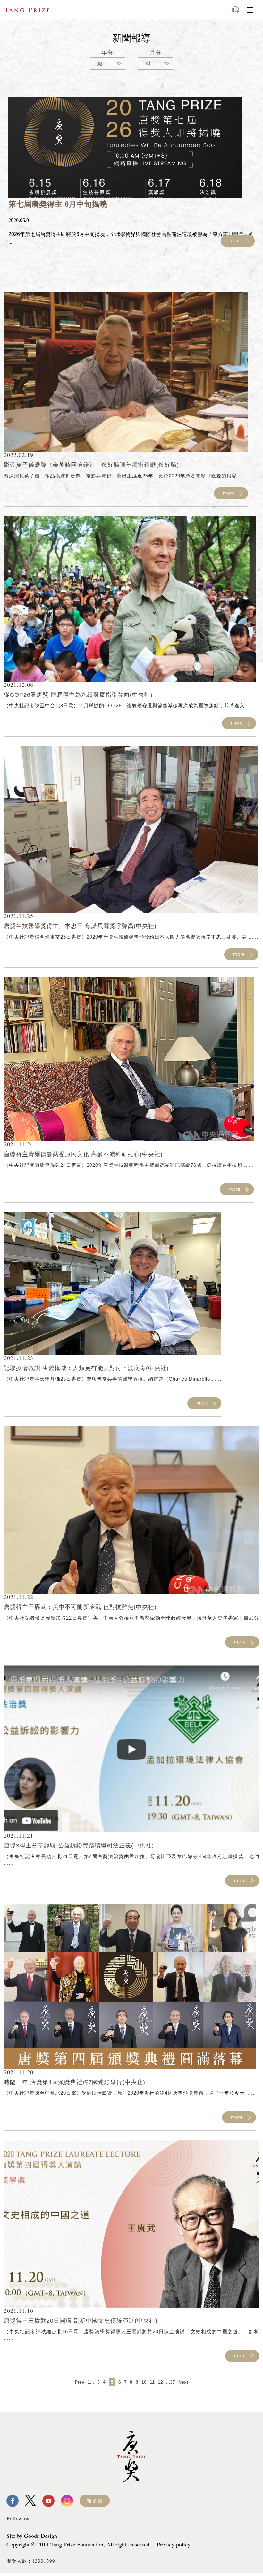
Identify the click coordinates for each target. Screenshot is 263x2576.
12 (160, 2382)
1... (91, 2382)
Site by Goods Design (32, 2536)
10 (144, 2382)
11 (152, 2382)
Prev (80, 2382)
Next (183, 2382)
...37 (171, 2382)
